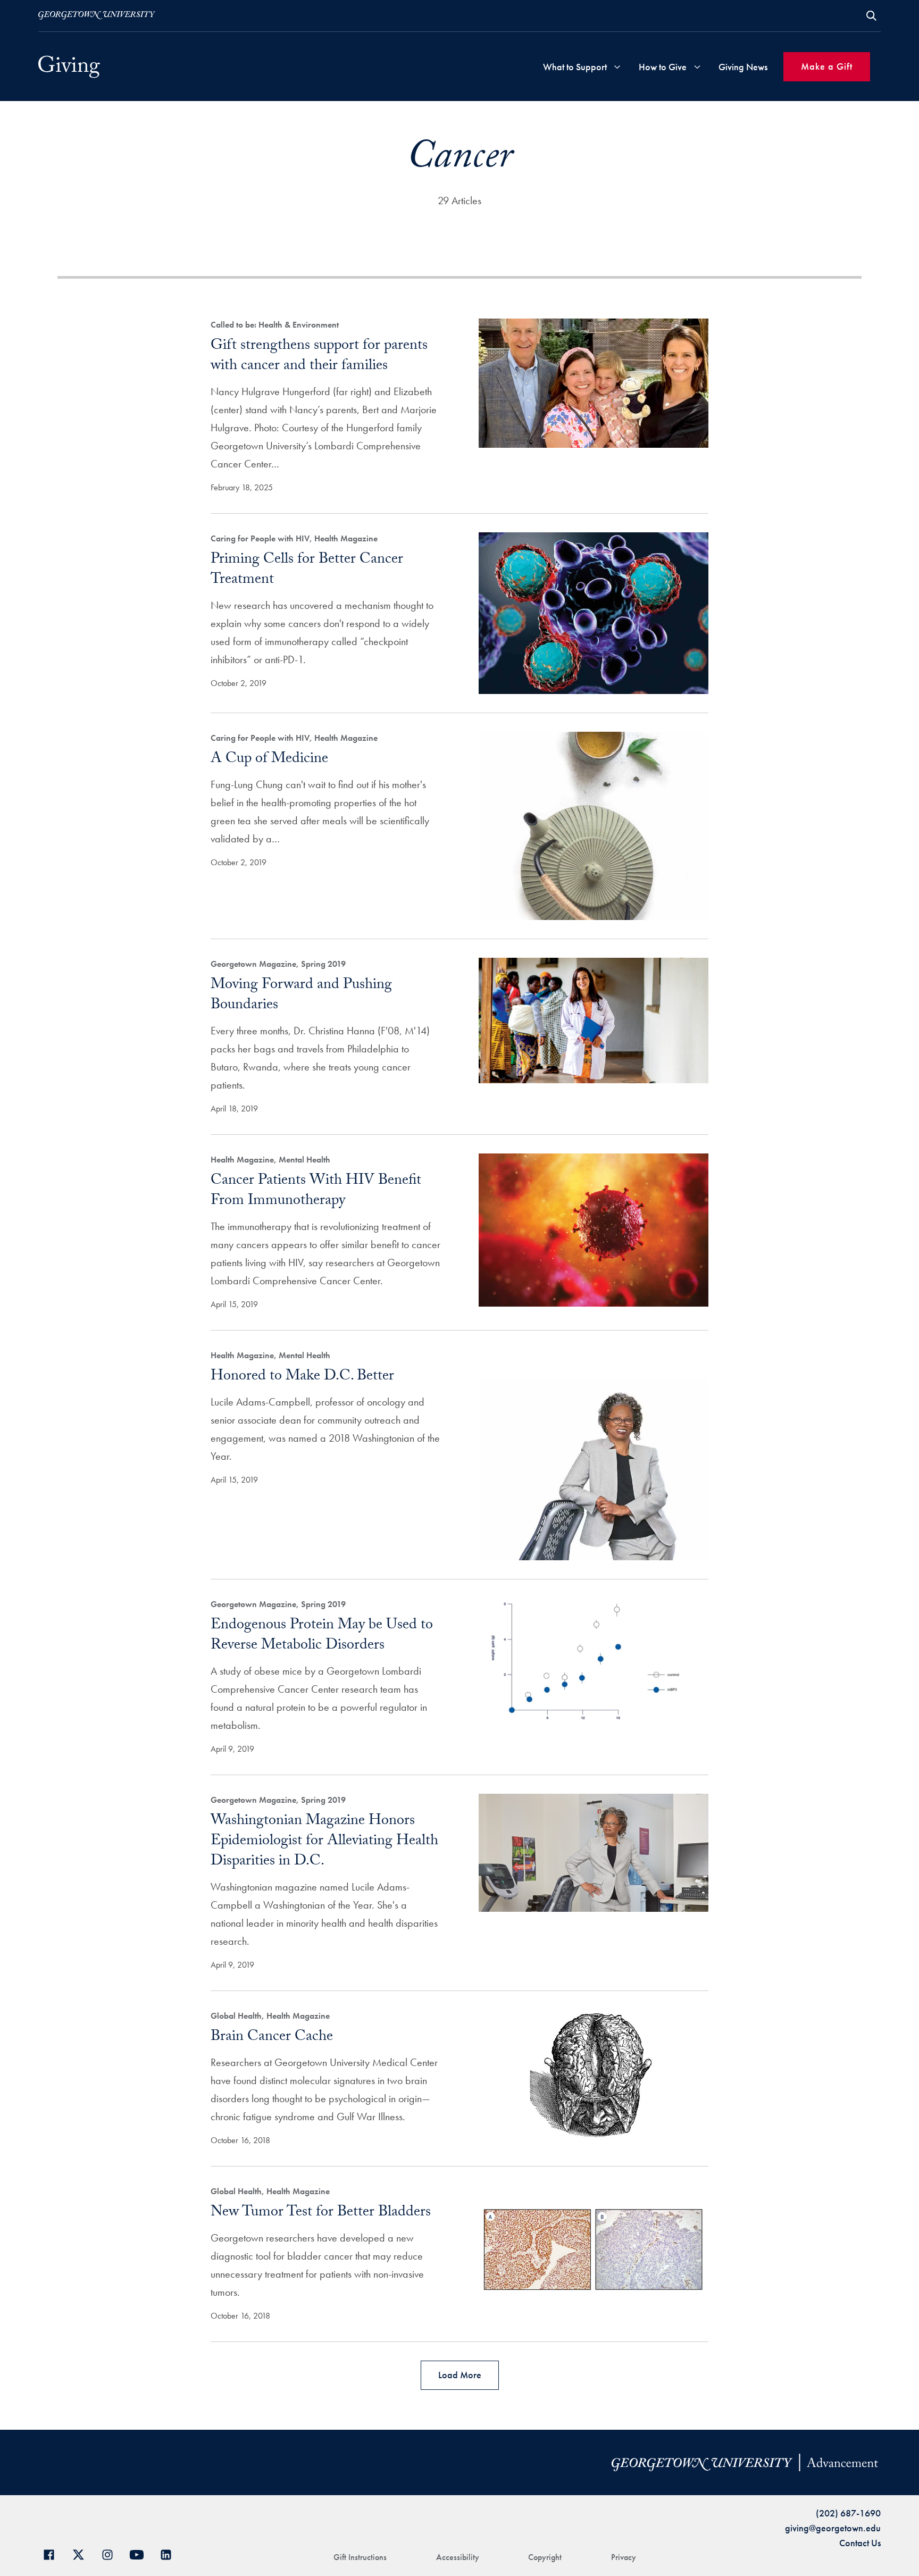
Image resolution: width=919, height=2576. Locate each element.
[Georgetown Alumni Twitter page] (82, 2553)
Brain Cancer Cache (272, 2038)
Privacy (624, 2557)
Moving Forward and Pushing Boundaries (301, 996)
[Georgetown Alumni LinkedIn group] (170, 2553)
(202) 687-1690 (848, 2513)
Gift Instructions (360, 2557)
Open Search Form (871, 16)
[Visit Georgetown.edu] (97, 15)
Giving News (743, 67)
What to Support (575, 67)
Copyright (545, 2557)
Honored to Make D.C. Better (302, 1377)
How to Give (663, 67)
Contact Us (860, 2543)
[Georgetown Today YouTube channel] (141, 2553)
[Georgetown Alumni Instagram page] (111, 2553)
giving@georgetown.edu (833, 2528)
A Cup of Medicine (269, 760)
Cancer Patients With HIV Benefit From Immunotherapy (316, 1192)
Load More (460, 2375)
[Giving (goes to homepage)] (69, 67)
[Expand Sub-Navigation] (617, 67)
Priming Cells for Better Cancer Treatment (307, 571)
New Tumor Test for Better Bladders (321, 2213)
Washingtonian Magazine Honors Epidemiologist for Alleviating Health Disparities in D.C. (324, 1842)
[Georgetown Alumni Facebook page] (53, 2553)
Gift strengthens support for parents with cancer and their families (319, 357)
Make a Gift (827, 66)
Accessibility (458, 2557)
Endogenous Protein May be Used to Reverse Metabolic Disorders (322, 1636)
